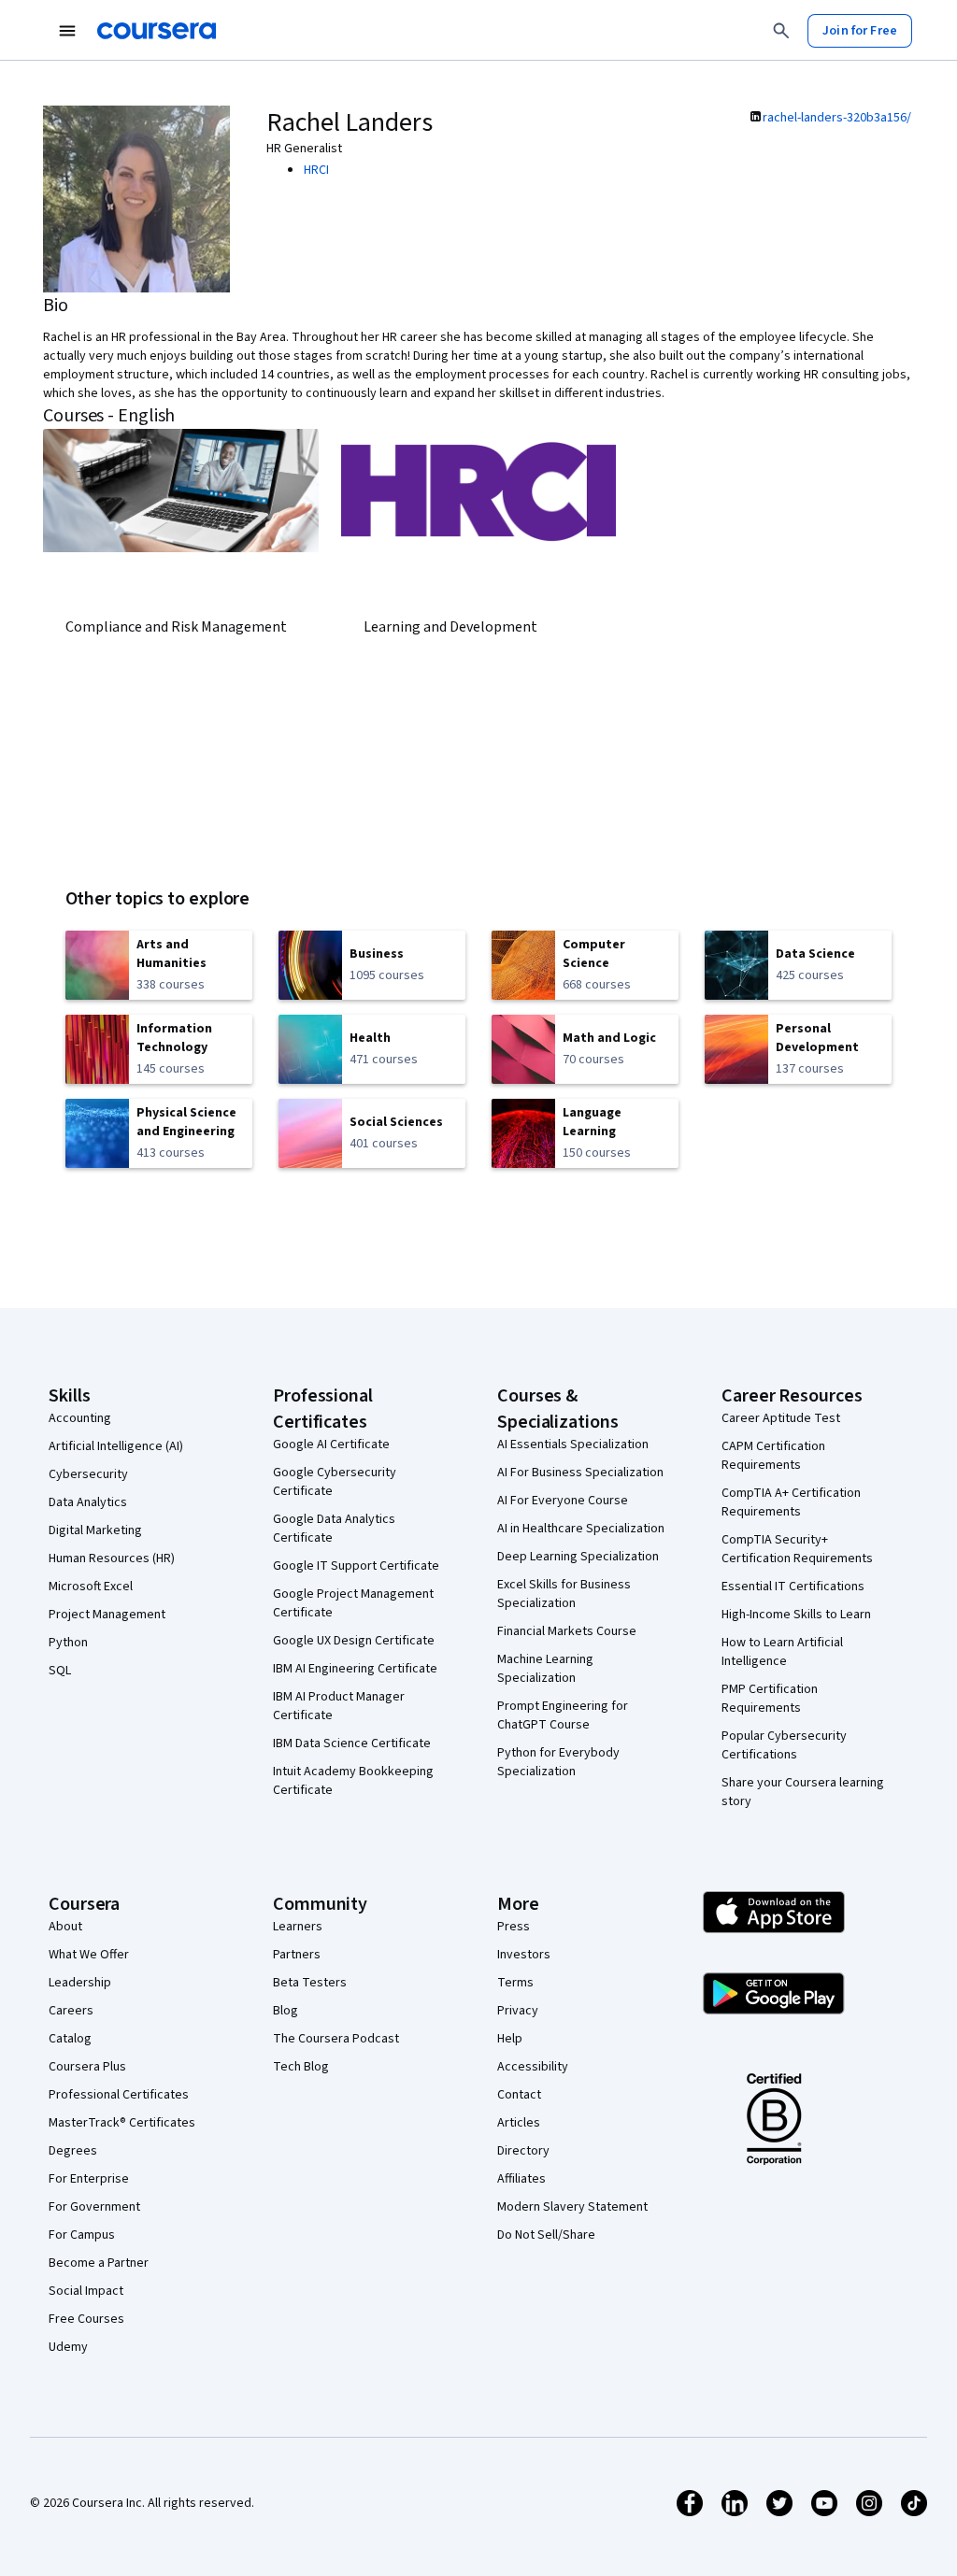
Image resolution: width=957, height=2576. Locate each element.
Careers (71, 2011)
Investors (524, 1955)
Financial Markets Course (567, 1631)
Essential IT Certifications (793, 1587)
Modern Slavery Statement (572, 2207)
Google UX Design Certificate (354, 1641)
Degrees (73, 2151)
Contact (519, 2095)
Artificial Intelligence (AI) (116, 1446)
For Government (94, 2207)
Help (510, 2039)
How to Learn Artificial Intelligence (782, 1652)
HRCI (316, 170)
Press (514, 1927)
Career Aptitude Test (781, 1418)
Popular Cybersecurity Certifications (784, 1745)
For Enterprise (89, 2179)
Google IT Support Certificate (356, 1566)
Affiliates (521, 2179)
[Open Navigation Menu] (67, 31)
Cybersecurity (88, 1474)
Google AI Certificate (331, 1445)
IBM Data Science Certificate (352, 1743)
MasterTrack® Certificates (122, 2123)
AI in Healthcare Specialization (581, 1529)
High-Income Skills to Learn (796, 1615)
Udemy (68, 2347)
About (65, 1927)
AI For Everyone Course (563, 1501)
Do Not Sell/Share (546, 2235)
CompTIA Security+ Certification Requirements (797, 1549)
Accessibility (533, 2067)
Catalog (70, 2039)
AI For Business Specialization (580, 1473)
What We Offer (89, 1955)
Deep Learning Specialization (578, 1557)
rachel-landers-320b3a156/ (837, 118)
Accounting (80, 1418)
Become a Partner (99, 2263)
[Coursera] (157, 31)
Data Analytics (88, 1502)
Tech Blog (301, 2067)
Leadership (80, 1983)
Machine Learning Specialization (545, 1669)
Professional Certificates (119, 2095)
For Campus (82, 2235)
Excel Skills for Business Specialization (564, 1594)
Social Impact (86, 2291)
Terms (515, 1983)
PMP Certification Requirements (770, 1699)
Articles (519, 2123)
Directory (523, 2151)
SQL (60, 1671)
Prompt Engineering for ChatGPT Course (563, 1715)
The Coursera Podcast (336, 2039)
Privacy (518, 2011)
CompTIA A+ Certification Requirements (791, 1502)
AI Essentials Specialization (573, 1445)
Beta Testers (310, 1983)
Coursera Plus (87, 2067)
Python (68, 1643)
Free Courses (86, 2319)
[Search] (781, 31)
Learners (298, 1927)
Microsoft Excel (91, 1587)
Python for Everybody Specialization (558, 1762)
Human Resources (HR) (112, 1558)
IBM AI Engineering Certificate (355, 1669)
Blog (286, 2011)
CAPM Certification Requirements (773, 1456)
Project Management (107, 1615)
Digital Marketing (95, 1530)
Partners (297, 1955)
